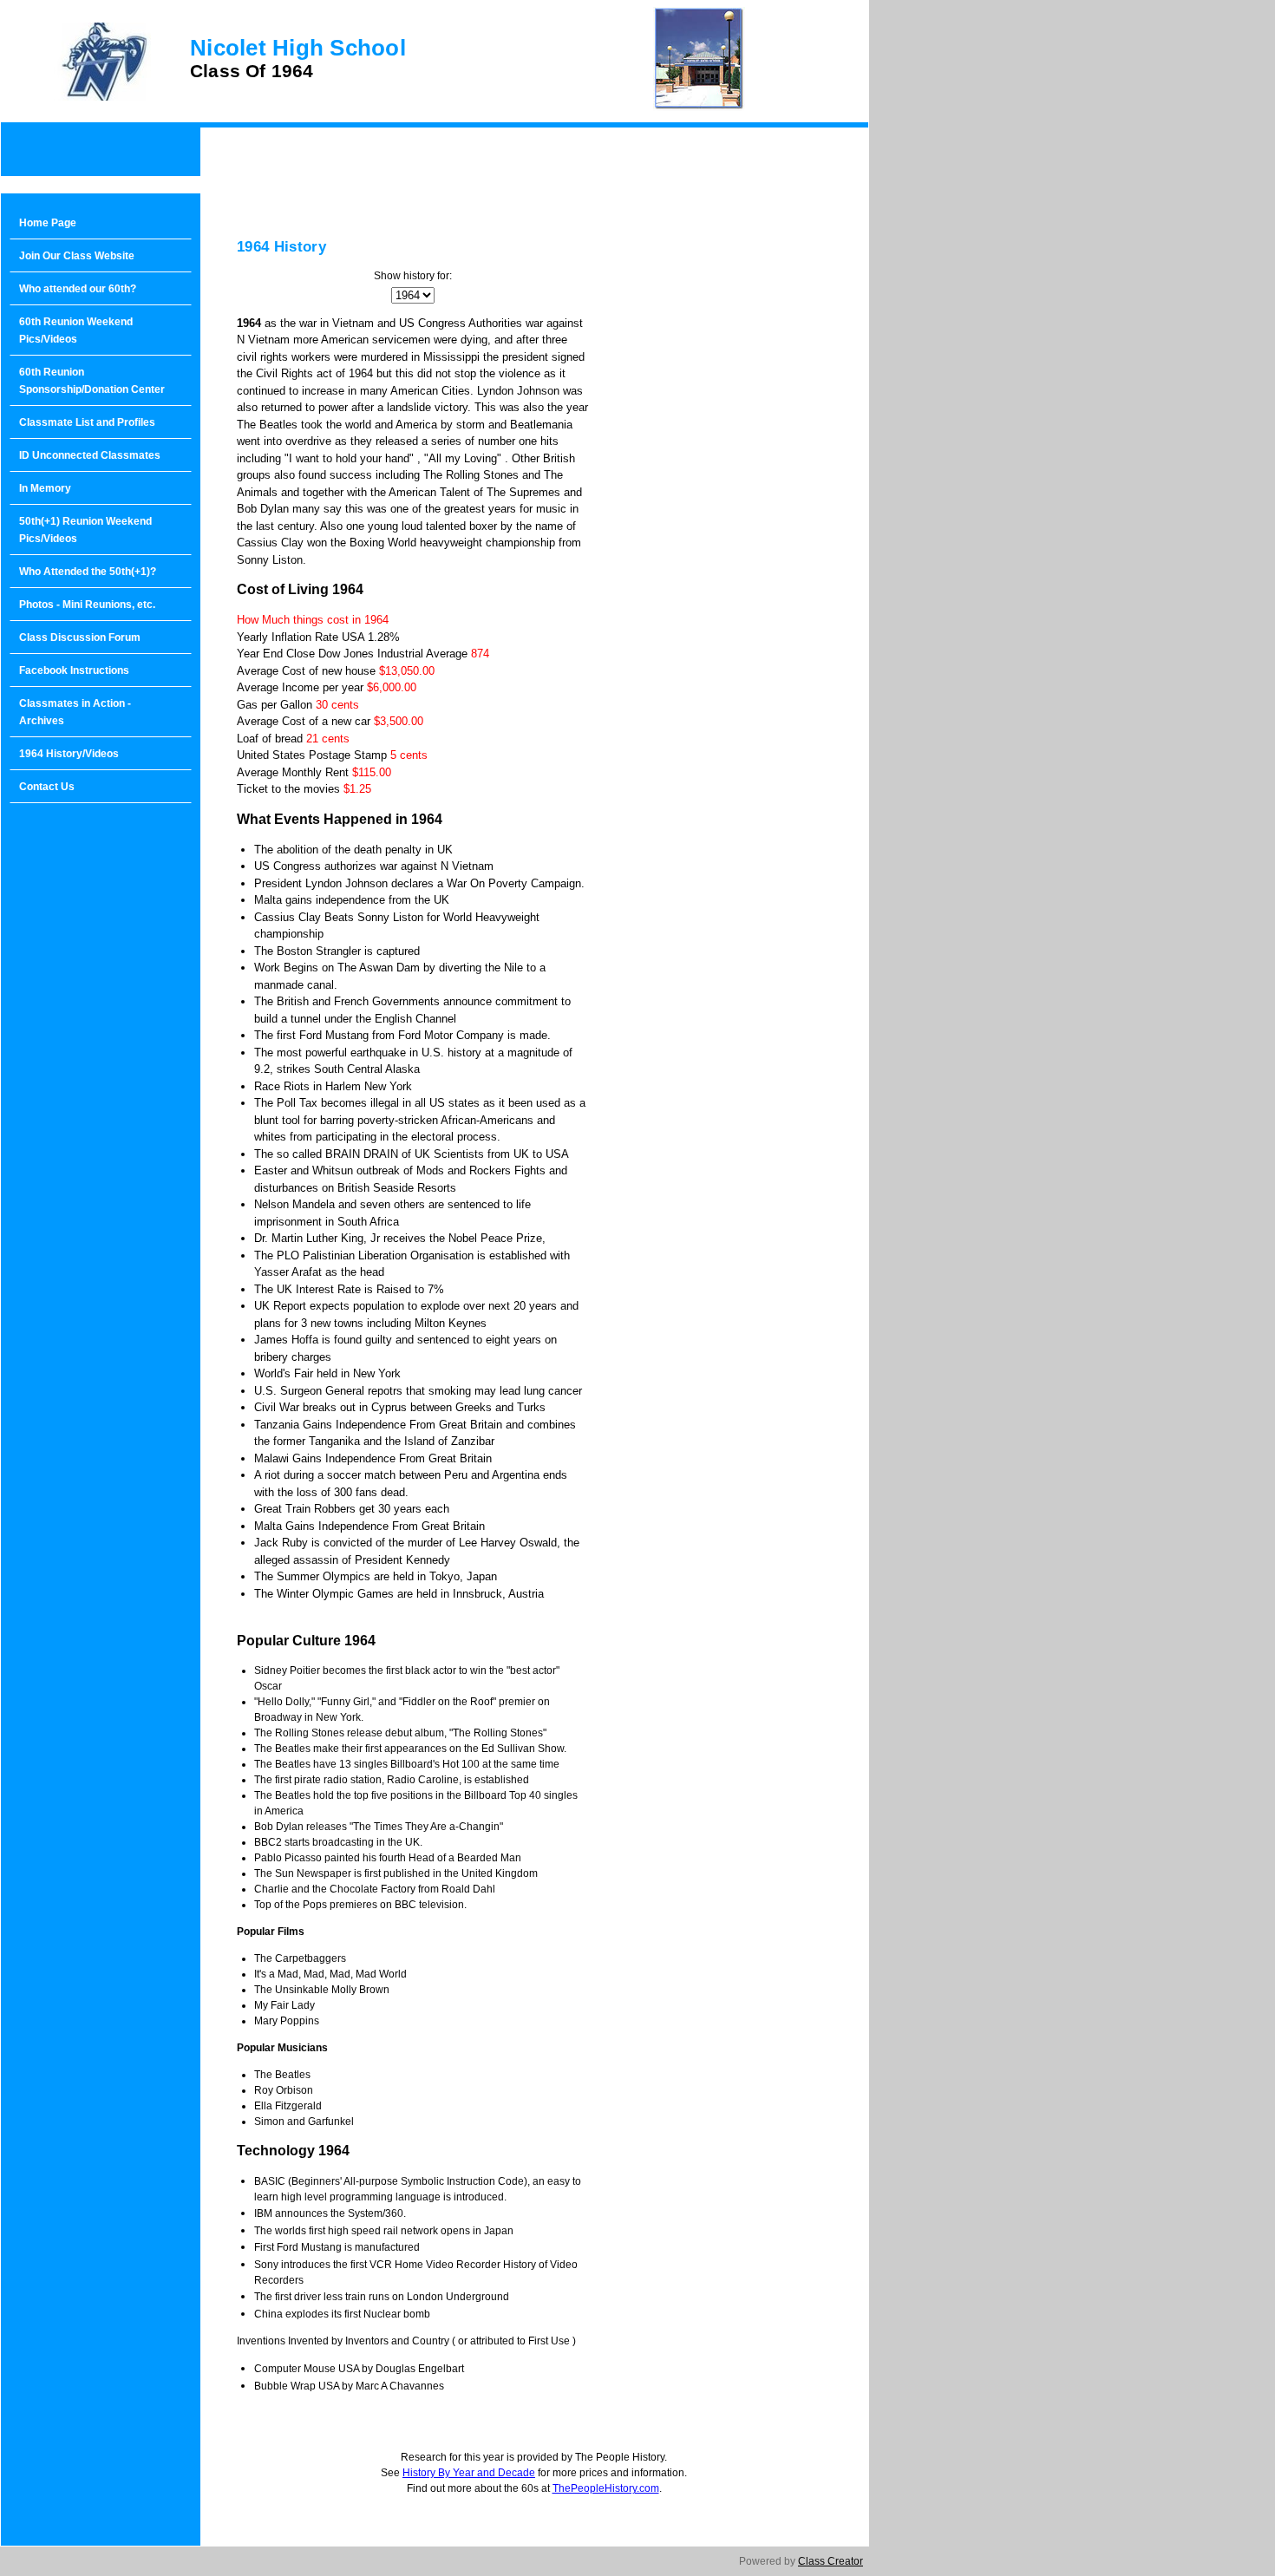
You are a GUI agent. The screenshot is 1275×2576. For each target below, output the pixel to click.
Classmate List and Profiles (87, 422)
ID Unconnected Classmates (90, 455)
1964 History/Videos (69, 754)
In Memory (45, 488)
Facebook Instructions (74, 670)
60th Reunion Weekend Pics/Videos (76, 330)
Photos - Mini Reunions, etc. (87, 605)
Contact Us (47, 787)
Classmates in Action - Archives (75, 712)
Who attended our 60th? (78, 289)
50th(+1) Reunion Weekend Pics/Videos (85, 530)
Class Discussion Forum (80, 637)
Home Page (48, 223)
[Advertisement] (101, 1089)
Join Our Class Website (77, 256)
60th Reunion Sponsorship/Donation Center (92, 381)
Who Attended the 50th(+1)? (88, 572)
